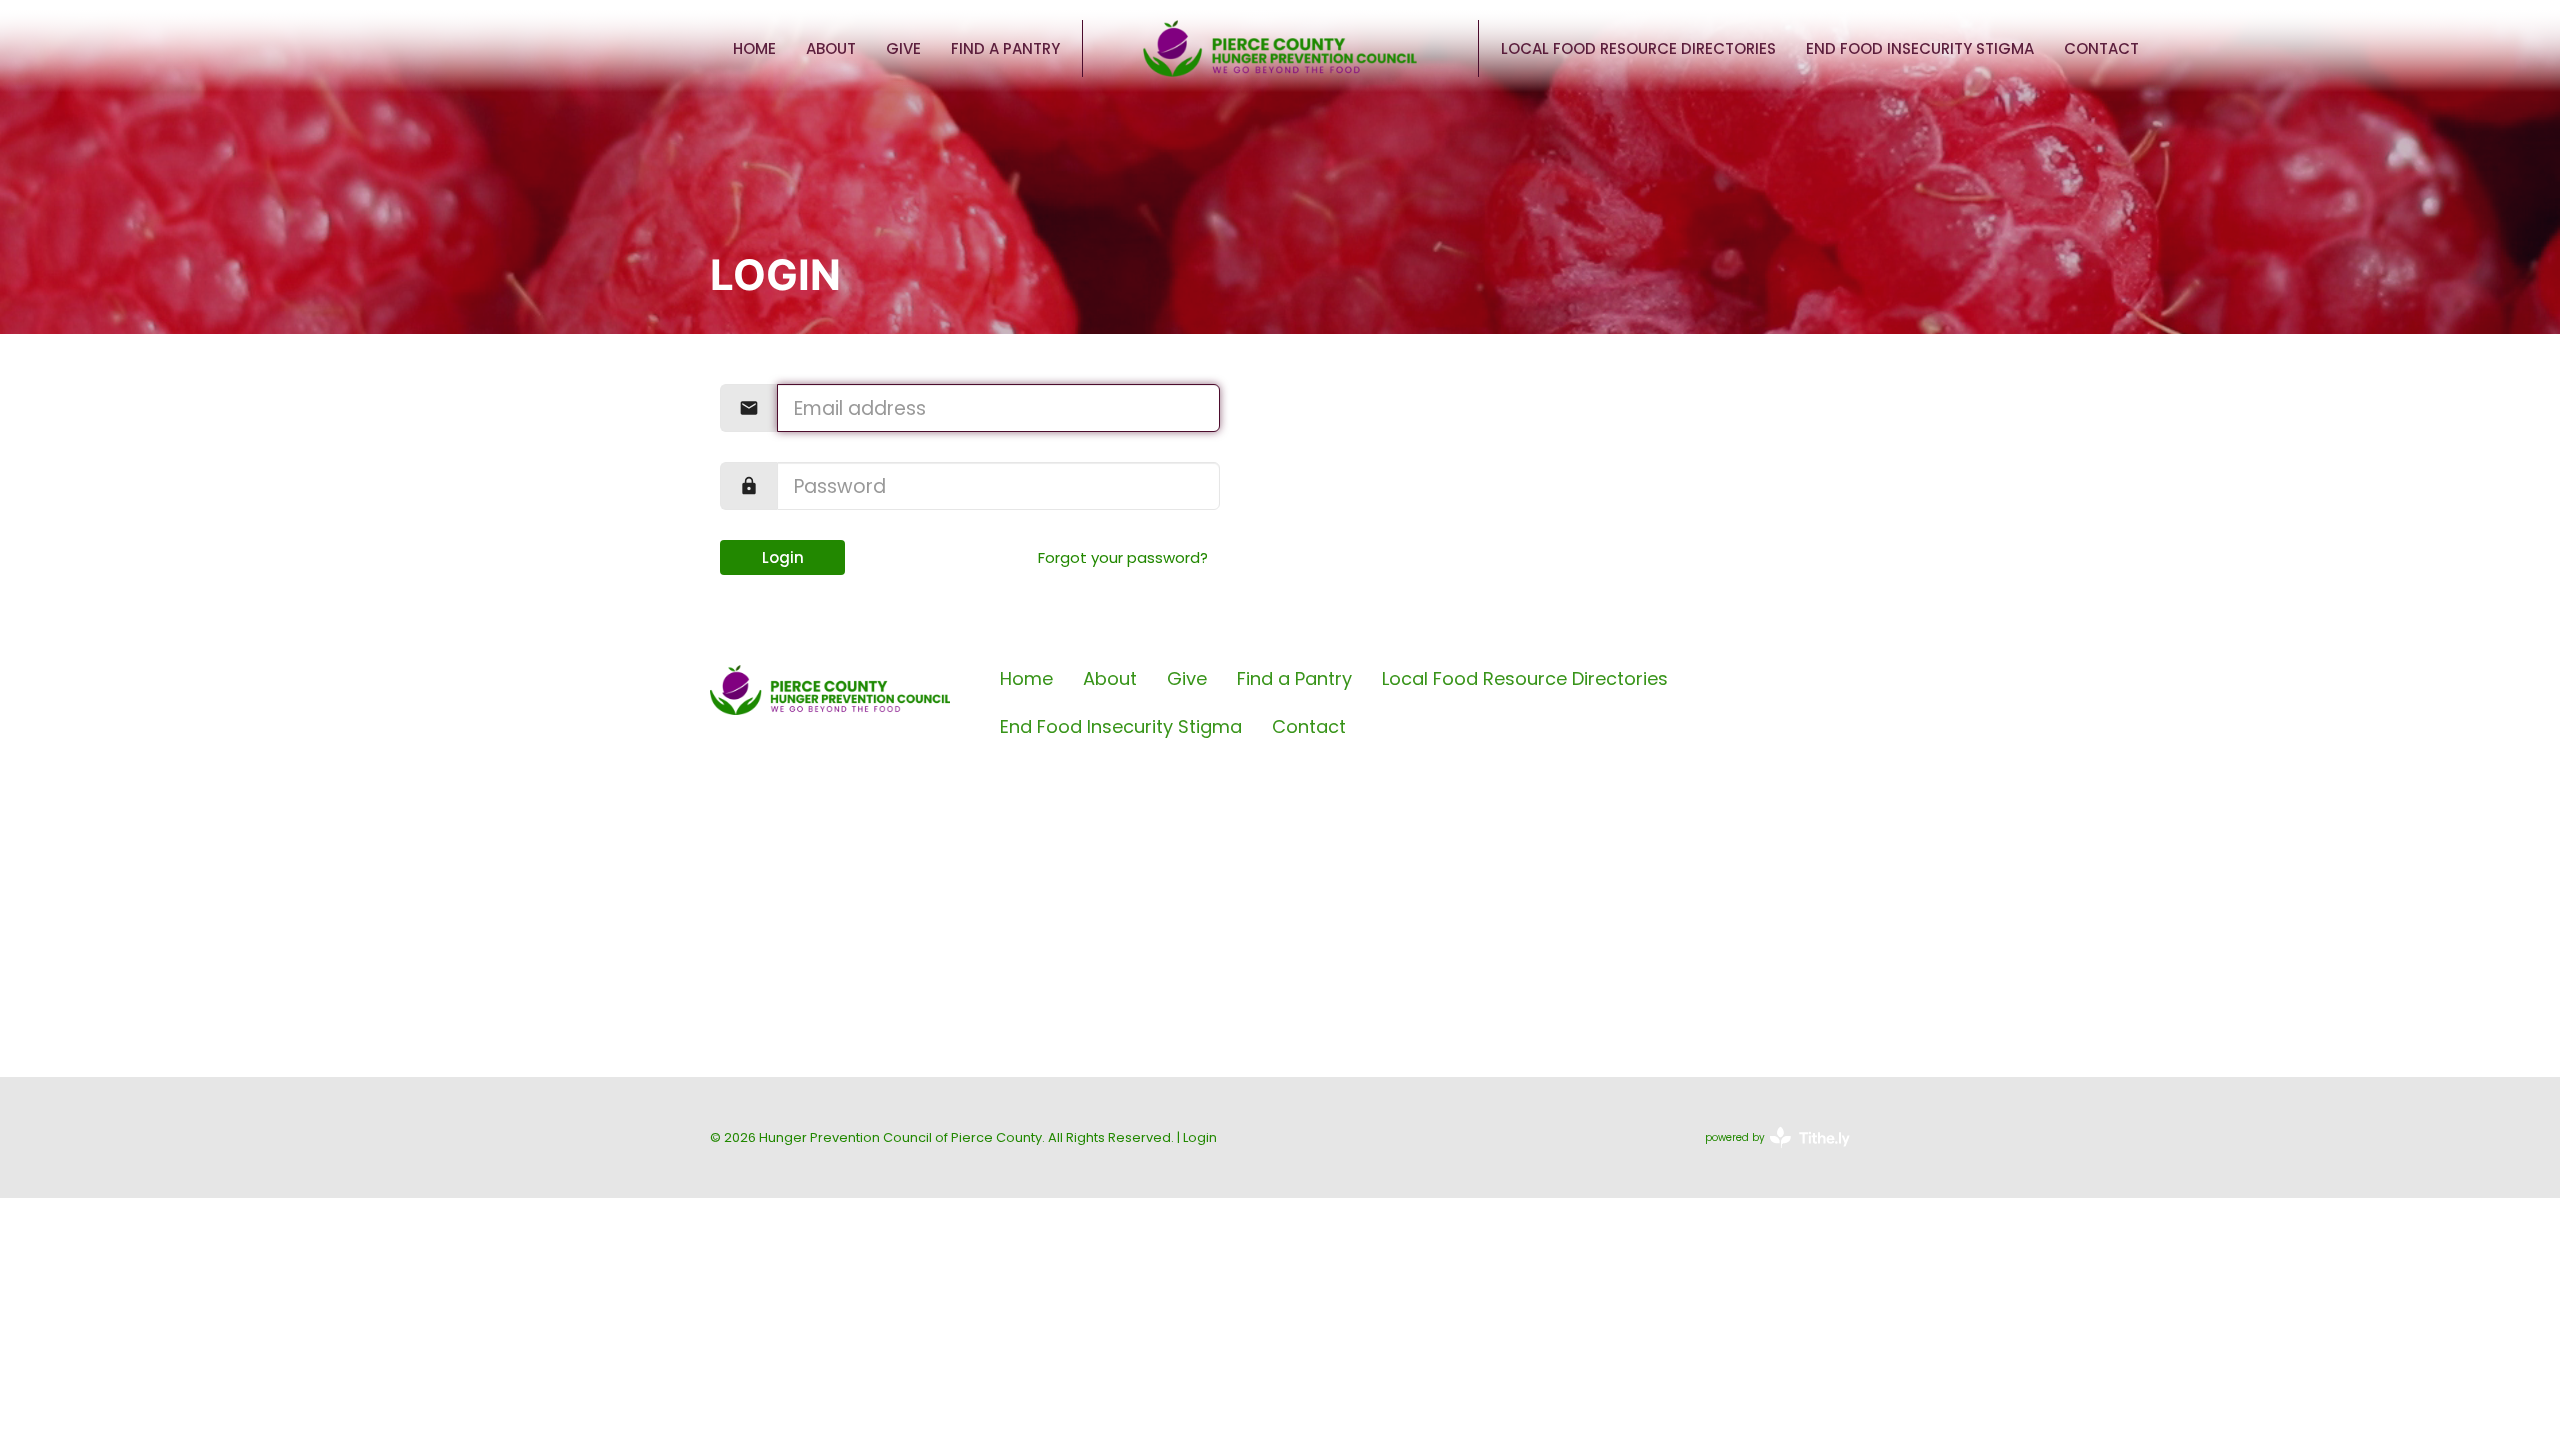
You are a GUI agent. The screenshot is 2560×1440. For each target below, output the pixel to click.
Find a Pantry (1005, 48)
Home (754, 48)
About (831, 48)
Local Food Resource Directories (1638, 48)
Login (783, 557)
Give (903, 48)
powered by (1768, 1154)
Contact (2101, 48)
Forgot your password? (1123, 557)
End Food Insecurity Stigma (1920, 48)
